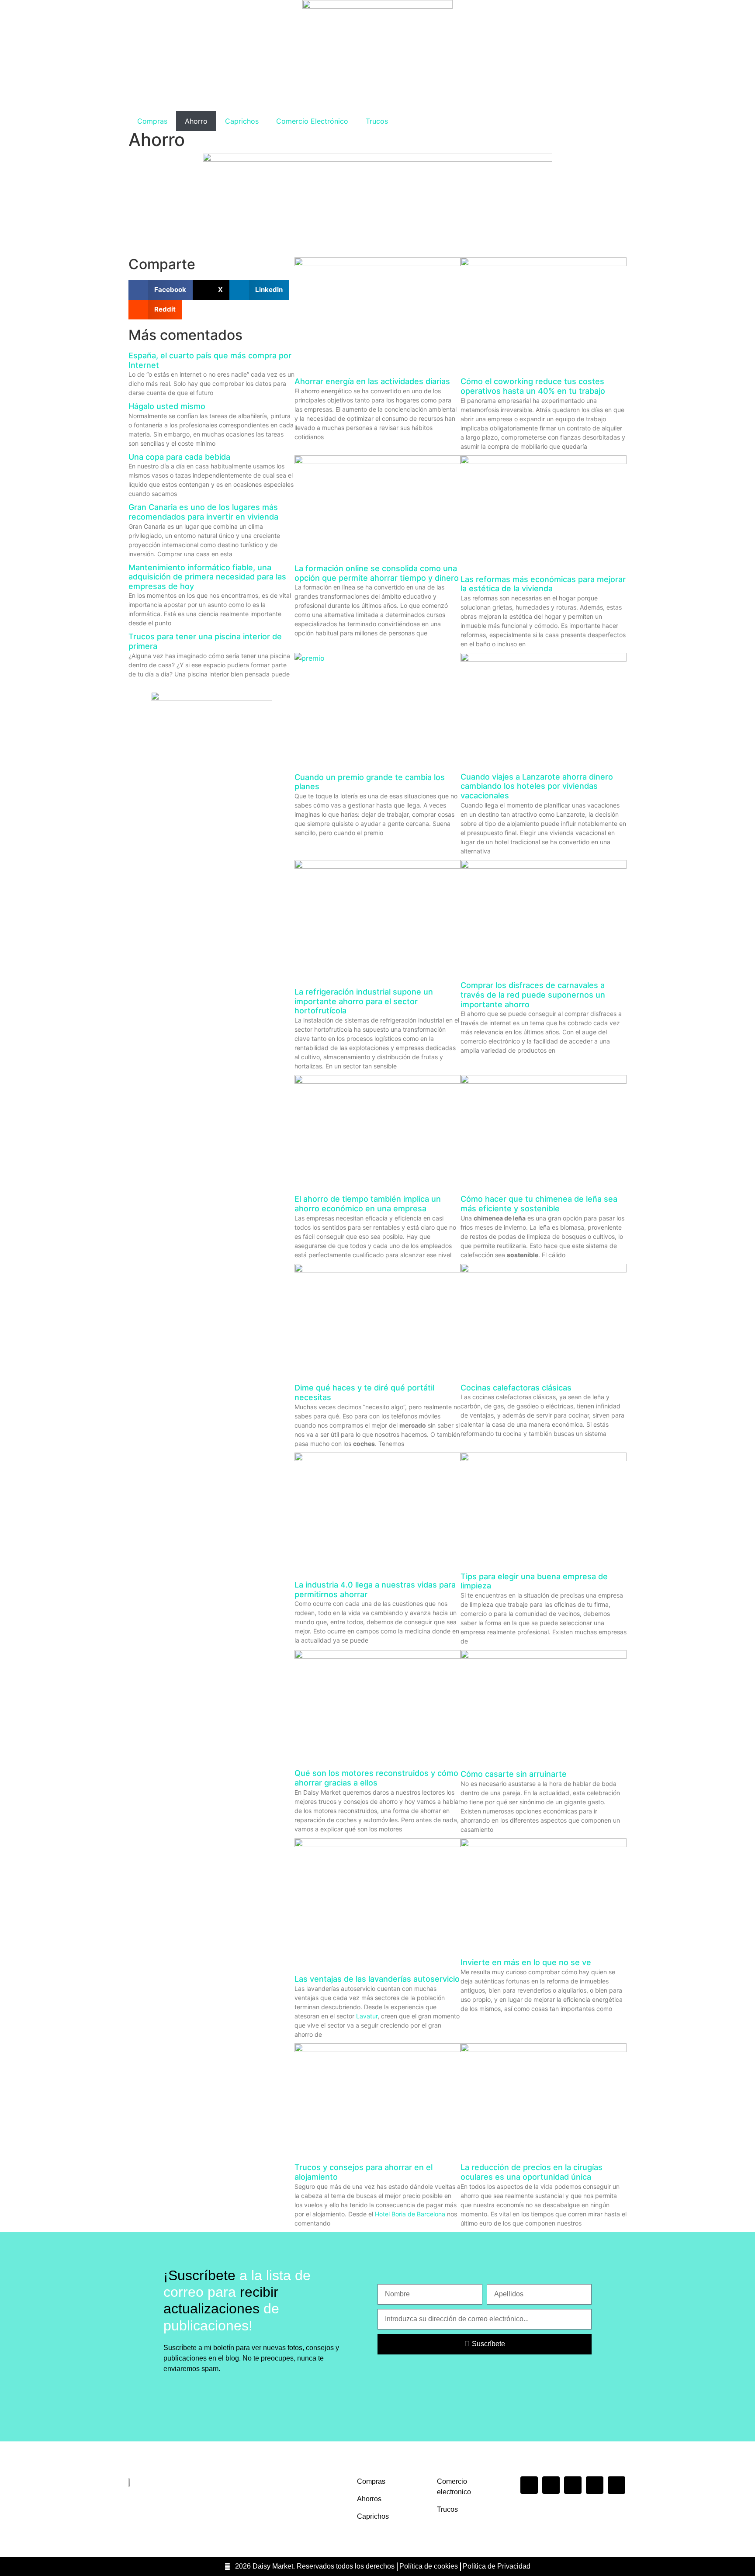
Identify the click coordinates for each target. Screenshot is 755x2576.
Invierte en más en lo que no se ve (526, 1962)
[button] (161, 290)
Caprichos (242, 121)
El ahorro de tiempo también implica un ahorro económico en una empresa (368, 1204)
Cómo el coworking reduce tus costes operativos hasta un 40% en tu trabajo (533, 386)
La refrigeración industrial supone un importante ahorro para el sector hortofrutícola (364, 1001)
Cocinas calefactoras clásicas (516, 1388)
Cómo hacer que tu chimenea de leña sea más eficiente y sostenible (539, 1204)
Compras (152, 121)
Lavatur (367, 2016)
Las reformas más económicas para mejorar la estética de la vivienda (543, 584)
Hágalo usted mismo (167, 406)
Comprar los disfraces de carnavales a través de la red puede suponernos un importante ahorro (533, 995)
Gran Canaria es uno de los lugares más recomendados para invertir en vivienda (203, 512)
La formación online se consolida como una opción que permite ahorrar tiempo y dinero (377, 573)
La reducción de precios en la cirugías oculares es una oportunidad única (532, 2172)
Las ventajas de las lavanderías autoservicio (377, 1979)
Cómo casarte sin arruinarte (514, 1774)
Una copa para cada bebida (179, 457)
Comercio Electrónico (312, 121)
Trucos (377, 121)
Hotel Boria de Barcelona (410, 2214)
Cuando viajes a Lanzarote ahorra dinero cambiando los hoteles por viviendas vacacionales (537, 786)
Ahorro (196, 121)
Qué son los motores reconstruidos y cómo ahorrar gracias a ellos (376, 1778)
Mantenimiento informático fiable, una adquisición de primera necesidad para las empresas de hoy (207, 577)
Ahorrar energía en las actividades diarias (372, 381)
